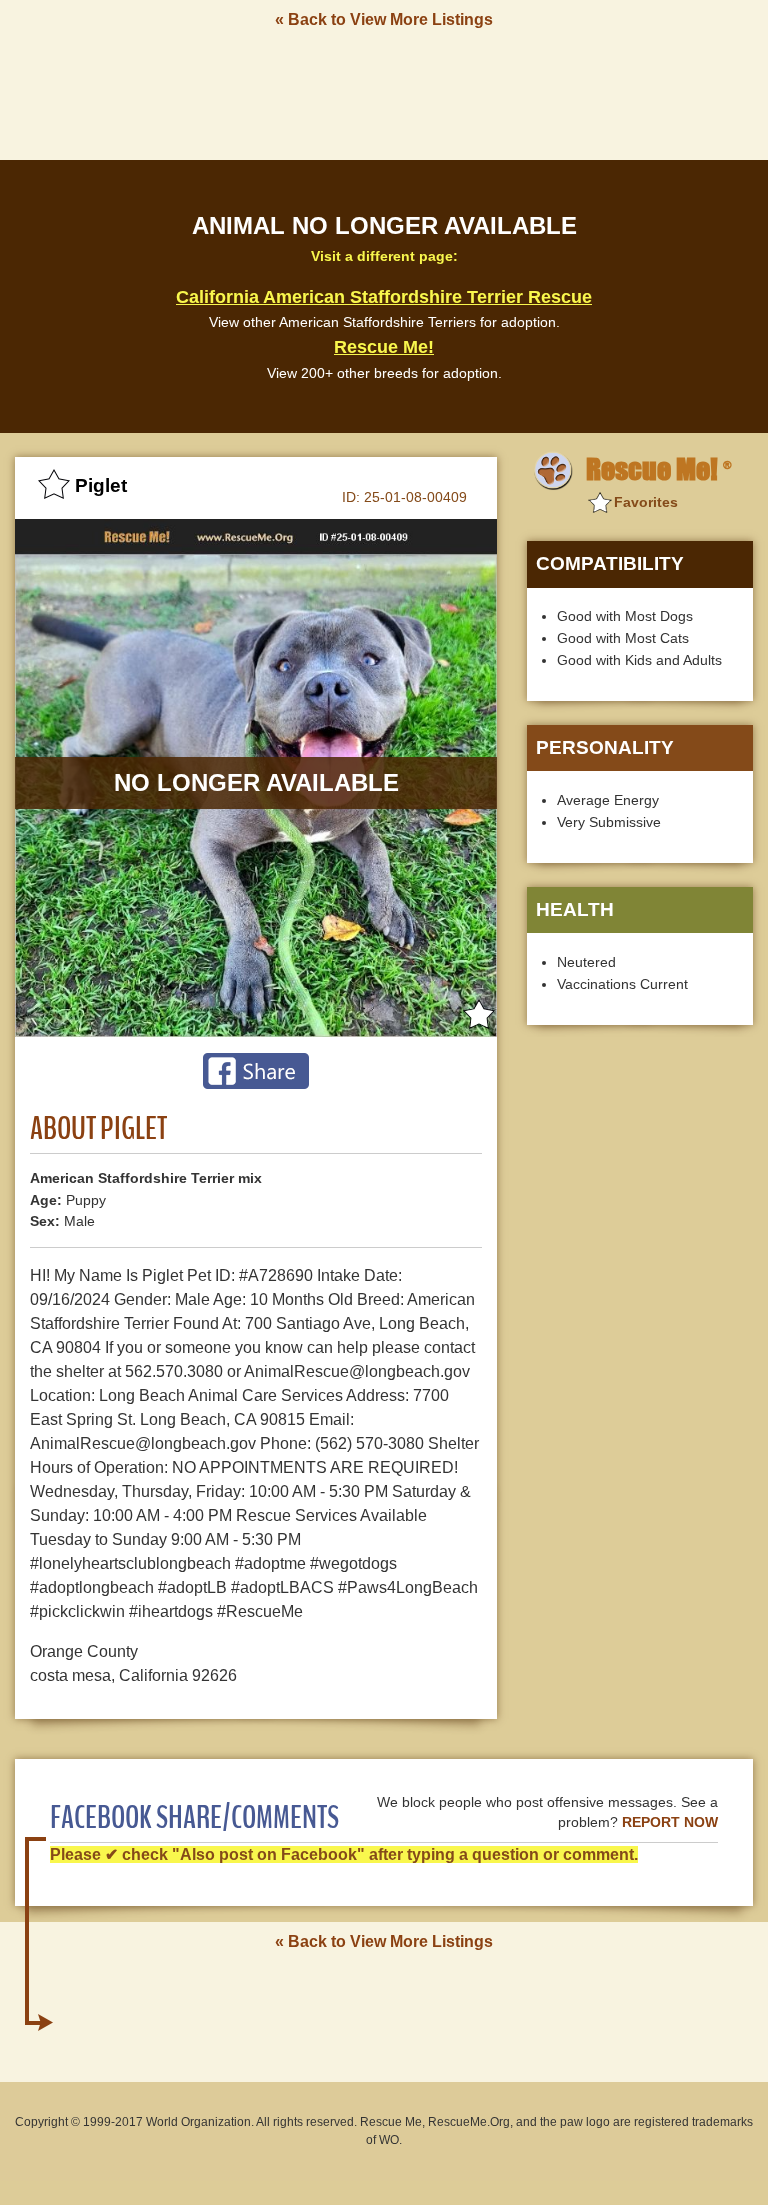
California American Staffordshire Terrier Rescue (384, 297)
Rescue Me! (384, 347)
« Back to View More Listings (384, 19)
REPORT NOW (670, 1822)
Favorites (646, 502)
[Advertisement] (384, 93)
